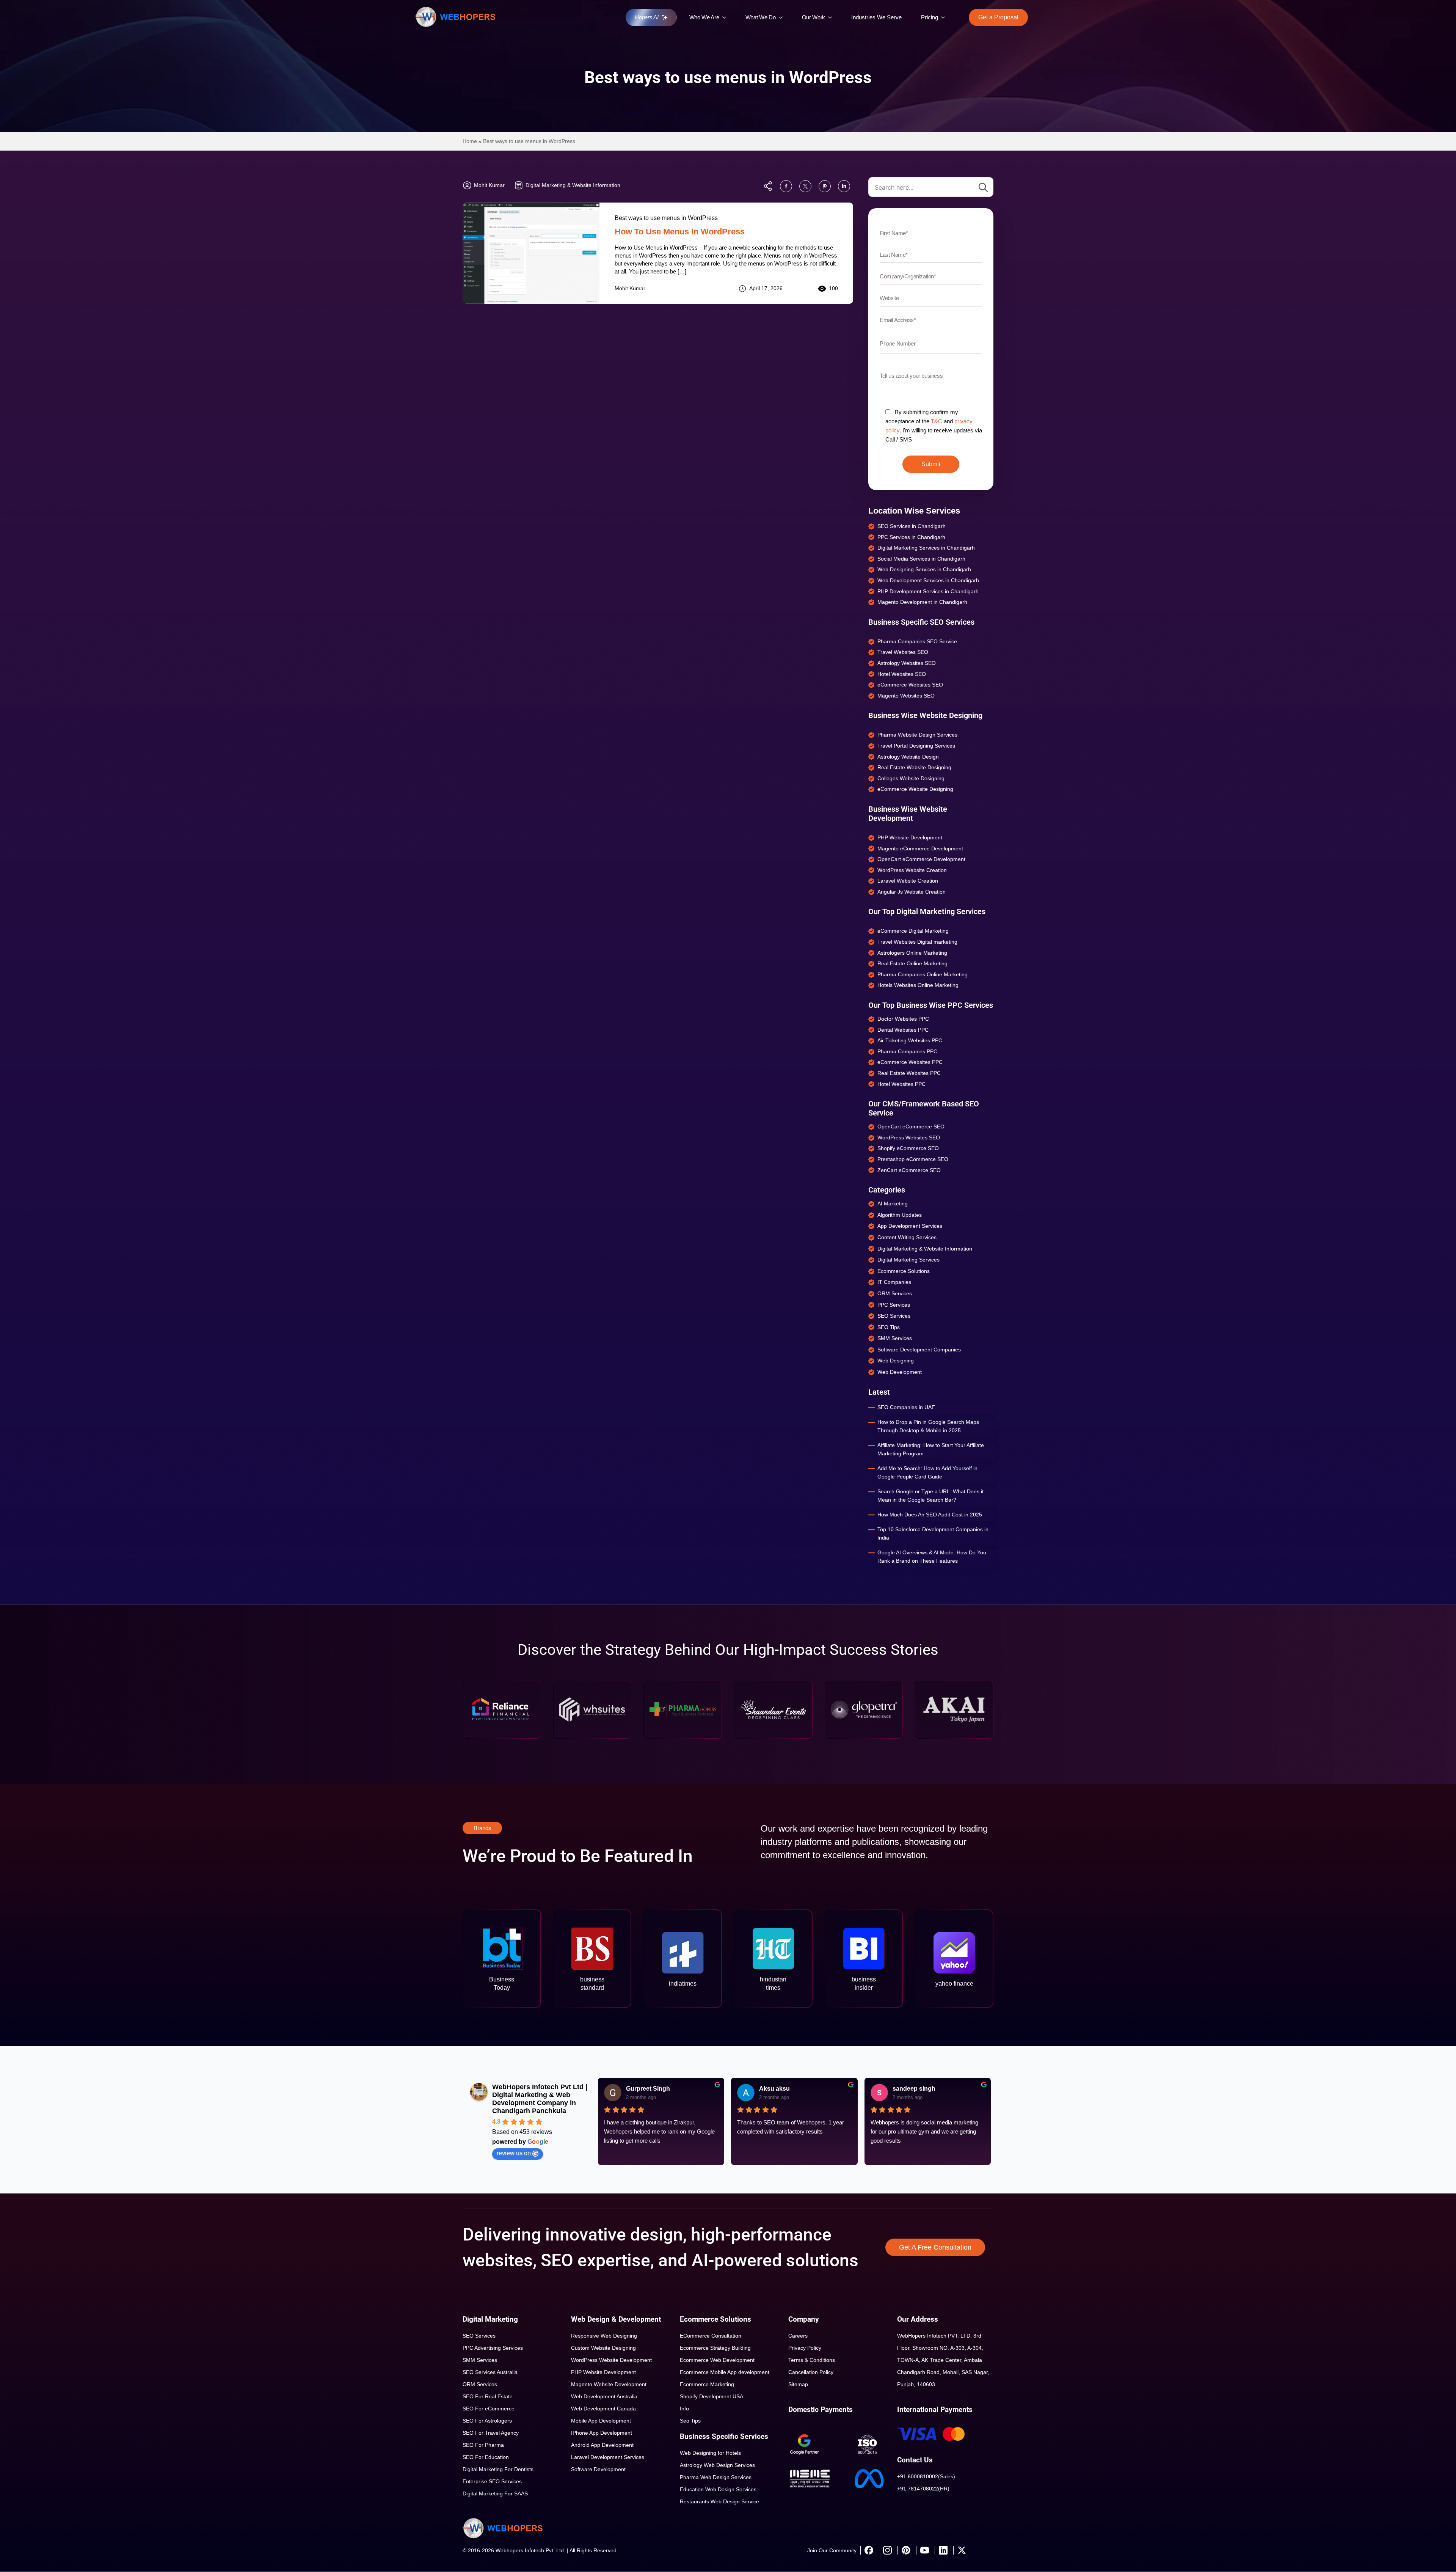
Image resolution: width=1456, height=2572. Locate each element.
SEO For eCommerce (489, 2409)
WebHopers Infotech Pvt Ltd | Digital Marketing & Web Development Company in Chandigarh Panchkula (540, 2099)
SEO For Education (486, 2457)
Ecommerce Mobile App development (725, 2372)
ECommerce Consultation (711, 2336)
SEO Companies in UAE (906, 1407)
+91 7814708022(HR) (923, 2489)
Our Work (814, 17)
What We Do (761, 17)
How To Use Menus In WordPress (680, 232)
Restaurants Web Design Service (719, 2501)
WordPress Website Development (611, 2360)
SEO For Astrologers (487, 2421)
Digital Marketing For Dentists (498, 2469)
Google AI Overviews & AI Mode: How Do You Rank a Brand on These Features (932, 1557)
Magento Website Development (609, 2384)
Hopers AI (646, 17)
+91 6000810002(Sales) (926, 2476)
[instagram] (887, 2550)
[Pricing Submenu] (945, 17)
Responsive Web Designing (604, 2336)
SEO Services (479, 2336)
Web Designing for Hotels (710, 2453)
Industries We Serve (876, 17)
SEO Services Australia (490, 2372)
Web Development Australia (604, 2396)
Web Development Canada (603, 2409)
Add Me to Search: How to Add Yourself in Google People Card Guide (927, 1472)
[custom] (786, 186)
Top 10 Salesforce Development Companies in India (933, 1533)
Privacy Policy (805, 2348)
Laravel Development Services (608, 2457)
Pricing (930, 17)
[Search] (983, 187)
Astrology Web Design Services (717, 2465)
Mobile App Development (601, 2421)
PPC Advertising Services (493, 2348)
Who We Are (704, 17)
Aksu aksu (774, 2089)
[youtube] (924, 2550)
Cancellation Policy (811, 2372)
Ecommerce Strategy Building (715, 2348)
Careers (798, 2336)
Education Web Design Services (718, 2489)
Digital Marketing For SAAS (495, 2493)
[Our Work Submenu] (832, 17)
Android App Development (602, 2445)
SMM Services (480, 2360)
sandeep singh (914, 2089)
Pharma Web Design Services (716, 2477)
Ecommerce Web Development (717, 2360)
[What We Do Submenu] (783, 17)
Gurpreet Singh (648, 2089)
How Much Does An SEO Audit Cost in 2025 (930, 1515)
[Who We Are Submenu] (726, 17)
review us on (514, 2153)
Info (684, 2409)
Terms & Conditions (812, 2360)
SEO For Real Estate (488, 2396)
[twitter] (962, 2550)
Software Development (598, 2469)
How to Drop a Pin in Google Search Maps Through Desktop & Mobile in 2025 (928, 1426)
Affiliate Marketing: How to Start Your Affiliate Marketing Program (931, 1449)
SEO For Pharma (483, 2445)
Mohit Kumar (630, 288)
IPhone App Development (602, 2433)
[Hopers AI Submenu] (667, 17)
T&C (937, 421)
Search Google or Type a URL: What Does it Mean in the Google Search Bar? (930, 1496)
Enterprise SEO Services (492, 2481)
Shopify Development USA (712, 2396)
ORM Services (480, 2384)
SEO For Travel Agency (491, 2433)
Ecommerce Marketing (707, 2384)
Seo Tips (690, 2421)
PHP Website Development (603, 2372)
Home (470, 141)
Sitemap (798, 2384)
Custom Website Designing (603, 2348)
